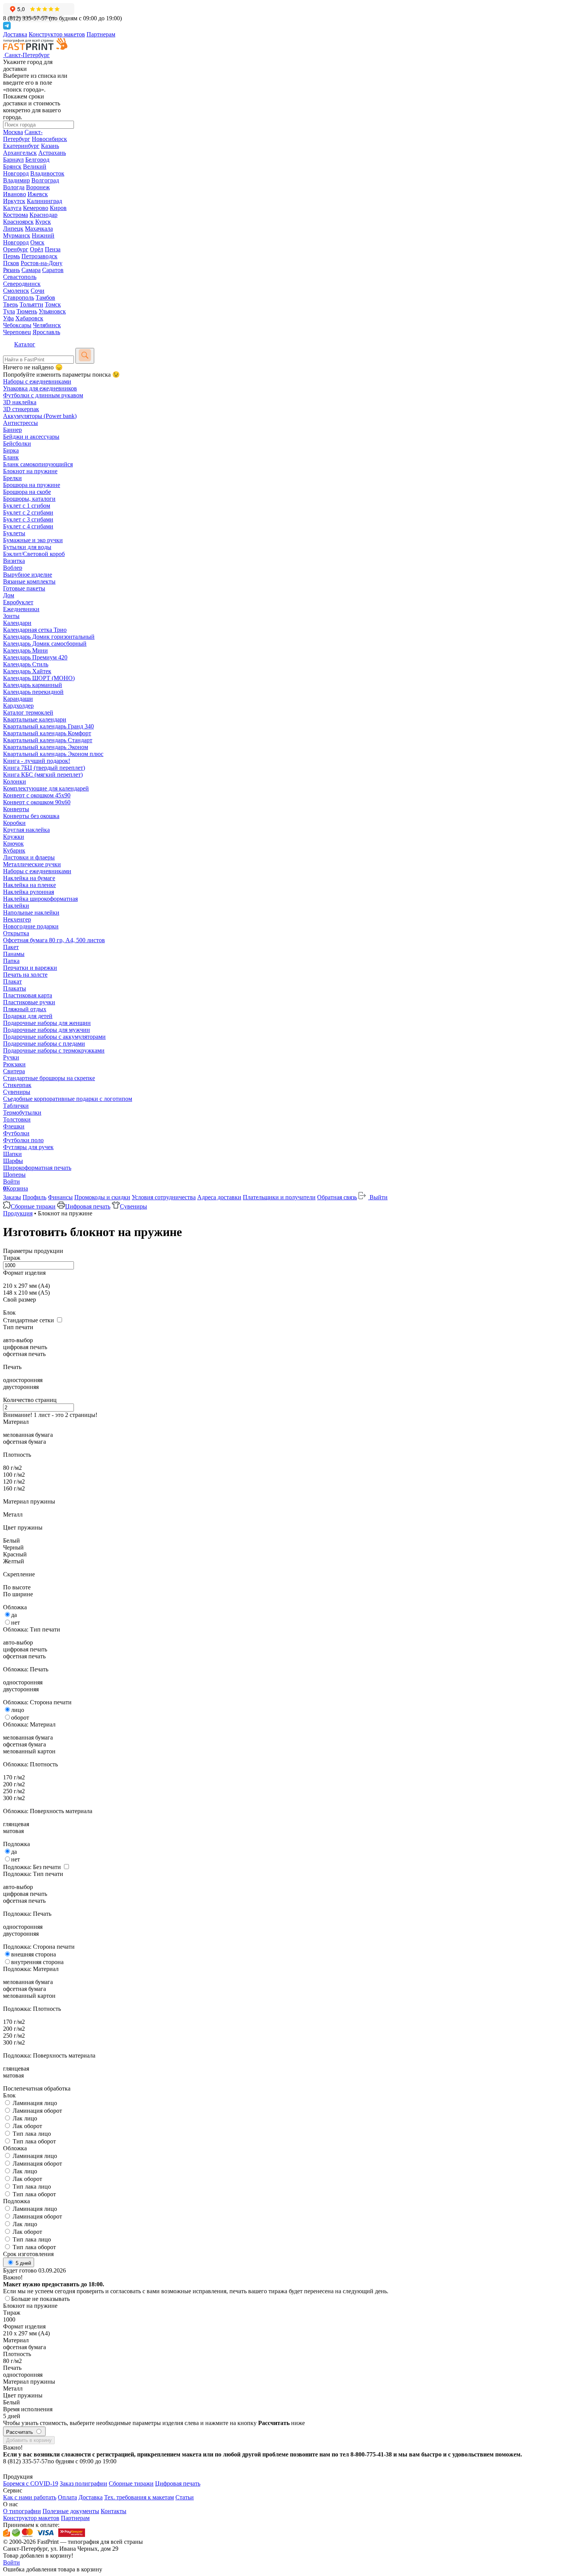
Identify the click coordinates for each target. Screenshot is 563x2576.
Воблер (13, 568)
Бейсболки (17, 444)
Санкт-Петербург (23, 135)
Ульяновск (52, 311)
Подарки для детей (28, 1016)
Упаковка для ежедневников (40, 388)
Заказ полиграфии (83, 2483)
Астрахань (52, 153)
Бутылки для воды (27, 547)
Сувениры (17, 1092)
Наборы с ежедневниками (37, 381)
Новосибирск (49, 139)
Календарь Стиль (26, 664)
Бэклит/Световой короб (34, 554)
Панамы (14, 954)
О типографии (22, 2511)
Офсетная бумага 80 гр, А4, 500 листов (54, 940)
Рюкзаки (14, 1064)
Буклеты (14, 533)
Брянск (12, 166)
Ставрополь (19, 298)
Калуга (12, 208)
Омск (37, 242)
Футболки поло (23, 1140)
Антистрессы (20, 423)
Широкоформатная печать (37, 1168)
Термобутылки (22, 1113)
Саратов (53, 270)
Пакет (11, 947)
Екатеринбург (21, 146)
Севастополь (20, 277)
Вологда (14, 187)
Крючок (13, 844)
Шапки (12, 1154)
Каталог (25, 344)
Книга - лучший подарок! (37, 761)
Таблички (16, 1106)
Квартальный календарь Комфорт (47, 733)
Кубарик (14, 850)
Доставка (15, 34)
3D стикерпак (21, 409)
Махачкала (39, 229)
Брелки (12, 478)
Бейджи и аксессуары (31, 437)
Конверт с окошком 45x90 (37, 795)
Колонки (15, 781)
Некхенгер (17, 919)
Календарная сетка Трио (35, 630)
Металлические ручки (32, 864)
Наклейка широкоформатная (40, 899)
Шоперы (14, 1175)
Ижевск (38, 194)
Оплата (67, 2497)
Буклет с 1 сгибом (27, 506)
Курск (43, 222)
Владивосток (47, 173)
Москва (13, 132)
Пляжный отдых (25, 1009)
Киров (58, 208)
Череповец (17, 332)
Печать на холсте (25, 975)
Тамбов (45, 298)
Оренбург (16, 249)
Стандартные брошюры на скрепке (49, 1078)
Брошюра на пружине (32, 485)
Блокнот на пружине (30, 471)
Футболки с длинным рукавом (43, 395)
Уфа (8, 318)
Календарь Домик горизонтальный (49, 637)
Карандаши (18, 699)
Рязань (11, 270)
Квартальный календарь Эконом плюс (53, 754)
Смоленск (16, 291)
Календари (17, 623)
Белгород (37, 160)
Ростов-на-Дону (42, 263)
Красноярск (18, 222)
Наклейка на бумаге (29, 878)
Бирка (11, 450)
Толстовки (17, 1119)
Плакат (12, 981)
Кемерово (36, 208)
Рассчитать (20, 2432)
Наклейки (16, 906)
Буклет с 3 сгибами (28, 519)
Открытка (16, 933)
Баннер (12, 430)
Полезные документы (71, 2511)
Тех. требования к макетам (139, 2497)
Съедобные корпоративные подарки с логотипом (68, 1099)
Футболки (16, 1133)
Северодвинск (22, 284)
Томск (53, 304)
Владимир (16, 180)
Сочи (38, 291)
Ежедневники (21, 609)
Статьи (185, 2497)
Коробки (14, 823)
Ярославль (46, 332)
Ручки (11, 1057)
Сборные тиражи (33, 1206)
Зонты (11, 616)
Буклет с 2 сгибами (28, 512)
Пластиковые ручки (29, 1002)
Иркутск (14, 201)
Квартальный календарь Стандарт (48, 740)
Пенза (53, 249)
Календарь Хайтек (27, 671)
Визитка (14, 561)
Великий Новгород (25, 170)
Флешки (14, 1126)
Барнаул (13, 160)
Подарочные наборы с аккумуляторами (54, 1037)
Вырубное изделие (28, 575)
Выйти (378, 1197)
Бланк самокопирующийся (38, 464)
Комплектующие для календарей (46, 788)
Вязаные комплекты (29, 581)
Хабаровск (29, 318)
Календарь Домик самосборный (45, 644)
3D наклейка (20, 402)
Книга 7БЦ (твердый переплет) (44, 768)
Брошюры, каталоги (29, 499)
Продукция (18, 1213)
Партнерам (101, 34)
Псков (11, 263)
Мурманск (17, 235)
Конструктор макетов (57, 34)
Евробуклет (18, 602)
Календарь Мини (25, 650)
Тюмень (27, 311)
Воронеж (38, 187)
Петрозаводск (39, 256)
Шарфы (13, 1161)
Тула (9, 311)
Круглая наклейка (26, 830)
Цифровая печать (88, 1206)
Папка (11, 961)
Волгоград (45, 180)
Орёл (37, 249)
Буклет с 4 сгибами (28, 526)
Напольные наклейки (31, 913)
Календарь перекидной (33, 692)
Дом (9, 595)
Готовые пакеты (24, 588)
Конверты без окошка (31, 816)
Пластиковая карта (28, 995)
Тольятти (31, 304)
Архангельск (20, 153)
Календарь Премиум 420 (35, 657)
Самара (31, 270)
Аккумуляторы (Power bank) (40, 416)
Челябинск (47, 325)
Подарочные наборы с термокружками (54, 1050)
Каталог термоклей (28, 712)
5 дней (23, 2263)
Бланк (11, 457)
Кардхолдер (18, 706)
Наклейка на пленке (29, 885)
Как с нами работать (30, 2497)
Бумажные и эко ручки (33, 540)
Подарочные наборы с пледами (44, 1044)
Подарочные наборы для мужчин (47, 1030)
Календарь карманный (33, 685)
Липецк (13, 229)
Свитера (14, 1071)
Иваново (15, 194)
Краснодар (43, 215)
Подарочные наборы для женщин (47, 1023)
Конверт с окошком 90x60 (37, 802)
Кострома (16, 215)
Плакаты (15, 988)
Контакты (114, 2511)
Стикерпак (17, 1085)
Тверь (11, 304)
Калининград (44, 201)
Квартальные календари (35, 719)
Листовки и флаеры (29, 857)
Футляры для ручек (28, 1147)
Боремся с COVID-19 (31, 2483)
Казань (50, 146)
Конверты (16, 809)
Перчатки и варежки (30, 968)
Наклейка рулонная (29, 892)
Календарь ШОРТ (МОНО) (39, 678)
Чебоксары (17, 325)
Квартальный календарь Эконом (46, 747)
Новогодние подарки (31, 926)
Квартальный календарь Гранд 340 (48, 726)
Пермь (11, 256)
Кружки (14, 837)
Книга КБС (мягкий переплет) (43, 775)
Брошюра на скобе (27, 492)
